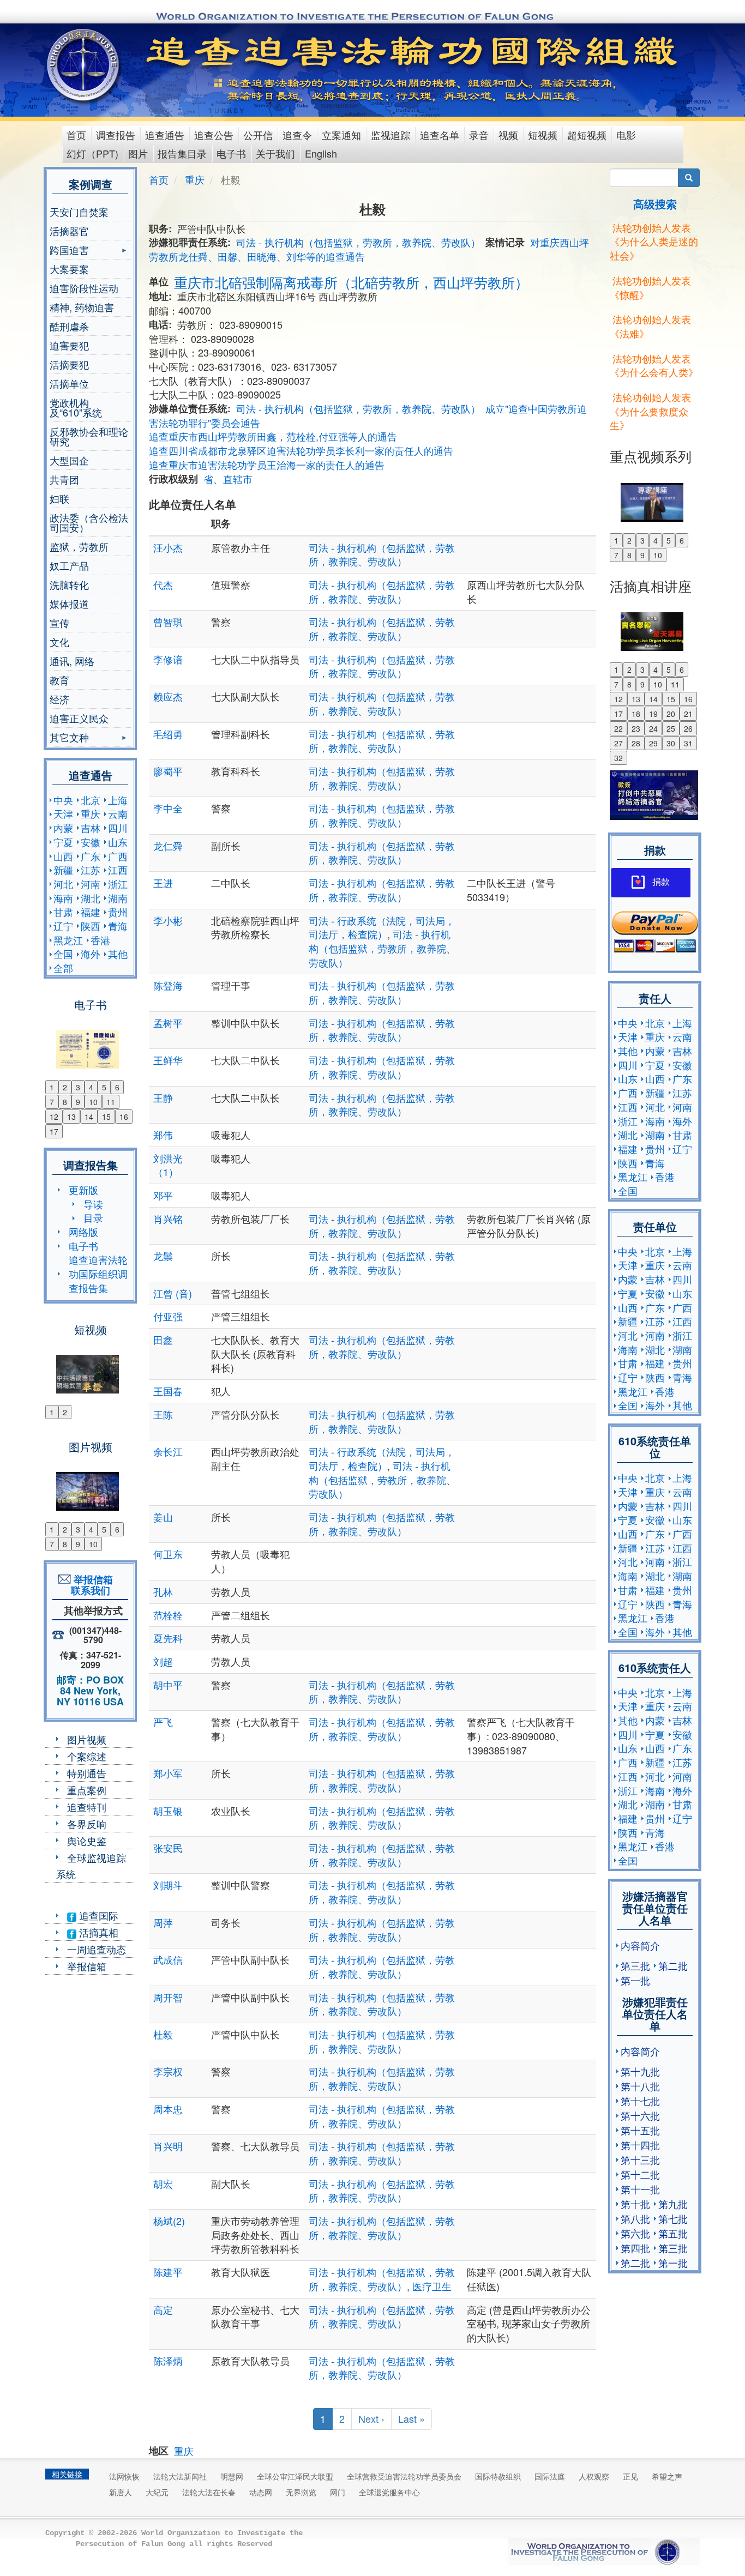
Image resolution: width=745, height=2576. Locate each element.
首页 (76, 135)
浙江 (118, 884)
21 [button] (688, 714)
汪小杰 (168, 547)
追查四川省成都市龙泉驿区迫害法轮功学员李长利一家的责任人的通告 (301, 450)
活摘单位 (69, 383)
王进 (163, 883)
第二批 (673, 1965)
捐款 (661, 882)
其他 (118, 954)
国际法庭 (550, 2476)
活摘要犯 (69, 364)
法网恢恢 (124, 2476)
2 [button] (65, 1087)
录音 (479, 135)
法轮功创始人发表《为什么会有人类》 (654, 365)
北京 (91, 800)
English (321, 153)
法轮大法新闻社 (180, 2476)
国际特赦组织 (498, 2476)
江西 (118, 870)
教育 (59, 680)
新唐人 (121, 2492)
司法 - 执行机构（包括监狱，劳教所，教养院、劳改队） (358, 242)
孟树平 (168, 1023)
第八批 (635, 2218)
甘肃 (63, 912)
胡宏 (163, 2183)
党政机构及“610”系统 (76, 407)
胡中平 (168, 1685)
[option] (90, 1042)
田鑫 (163, 1340)
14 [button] (89, 1117)
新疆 (63, 870)
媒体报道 (69, 604)
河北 (63, 884)
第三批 (635, 1965)
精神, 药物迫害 (82, 307)
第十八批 (640, 2086)
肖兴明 (168, 2146)
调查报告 (116, 135)
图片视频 (87, 1739)
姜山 (163, 1517)
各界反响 (87, 1824)
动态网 (261, 2492)
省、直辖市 (228, 479)
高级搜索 (655, 204)
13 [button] (71, 1117)
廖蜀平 (168, 771)
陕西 (91, 926)
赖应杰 (168, 696)
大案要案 (69, 269)
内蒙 (63, 828)
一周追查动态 (97, 1949)
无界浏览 (301, 2492)
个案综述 (87, 1756)
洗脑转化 (69, 584)
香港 (100, 940)
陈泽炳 (168, 2361)
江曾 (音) (173, 1293)
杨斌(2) (169, 2221)
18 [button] (636, 714)
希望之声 (667, 2476)
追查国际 (97, 1915)
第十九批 (640, 2071)
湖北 (91, 898)
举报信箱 (87, 1966)
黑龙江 (68, 940)
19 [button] (653, 714)
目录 (93, 1217)
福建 (91, 912)
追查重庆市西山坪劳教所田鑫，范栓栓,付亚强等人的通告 (273, 436)
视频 (508, 135)
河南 (91, 884)
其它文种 (69, 738)
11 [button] (111, 1102)
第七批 (673, 2218)
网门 (338, 2492)
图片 (138, 153)
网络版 (83, 1232)
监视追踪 (390, 135)
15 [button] (106, 1117)
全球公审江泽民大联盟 (295, 2476)
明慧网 (232, 2476)
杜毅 (163, 2034)
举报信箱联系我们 (91, 1585)
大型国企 (69, 460)
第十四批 (640, 2145)
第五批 (673, 2233)
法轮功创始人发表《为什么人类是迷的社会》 (654, 241)
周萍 (163, 1922)
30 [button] (671, 743)
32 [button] (618, 758)
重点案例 (87, 1790)
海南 (63, 898)
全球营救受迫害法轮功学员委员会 (404, 2476)
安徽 (91, 842)
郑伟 (163, 1135)
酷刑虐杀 (69, 326)
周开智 (168, 1997)
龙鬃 (163, 1256)
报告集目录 (182, 153)
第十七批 (640, 2101)
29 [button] (653, 743)
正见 (630, 2476)
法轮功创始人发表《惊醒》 (650, 287)
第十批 (635, 2204)
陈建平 (168, 2272)
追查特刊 (87, 1807)
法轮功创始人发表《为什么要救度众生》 (650, 411)
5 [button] (104, 1087)
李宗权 (168, 2071)
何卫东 (168, 1554)
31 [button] (688, 743)
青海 (118, 926)
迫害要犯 (69, 345)
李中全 (168, 808)
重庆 (91, 813)
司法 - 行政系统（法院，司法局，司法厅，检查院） (382, 927)
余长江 (188, 1451)
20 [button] (671, 714)
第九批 (673, 2204)
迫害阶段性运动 (84, 288)
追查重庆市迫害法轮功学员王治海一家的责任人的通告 (267, 464)
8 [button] (65, 1102)
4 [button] (91, 1087)
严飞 (163, 1722)
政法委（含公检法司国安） (89, 522)
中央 (63, 800)
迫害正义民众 (79, 718)
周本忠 (168, 2109)
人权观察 (594, 2476)
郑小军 (168, 1773)
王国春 (168, 1391)
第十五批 (640, 2130)
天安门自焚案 (79, 212)
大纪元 (157, 2492)
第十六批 (640, 2115)
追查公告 (214, 135)
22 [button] (618, 728)
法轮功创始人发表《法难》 (650, 326)
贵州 (118, 912)
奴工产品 (69, 565)
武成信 (168, 1959)
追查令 (297, 135)
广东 (91, 856)
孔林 (163, 1591)
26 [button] (688, 728)
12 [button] (54, 1117)
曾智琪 (168, 622)
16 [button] (124, 1117)
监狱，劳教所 (79, 546)
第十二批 (640, 2174)
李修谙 (168, 659)
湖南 (118, 898)
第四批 (635, 2248)
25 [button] (671, 728)
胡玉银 (168, 1811)
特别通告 (87, 1773)
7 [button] (52, 1102)
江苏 (91, 870)
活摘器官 (69, 231)
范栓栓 (168, 1615)
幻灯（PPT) (92, 153)
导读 (93, 1204)
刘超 (163, 1661)
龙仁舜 (168, 846)
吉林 (91, 828)
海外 (91, 954)
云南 (118, 813)
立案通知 (341, 135)
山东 (118, 842)
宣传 (59, 623)
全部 (63, 968)
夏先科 (168, 1638)
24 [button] (653, 728)
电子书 (231, 153)
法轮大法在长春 (209, 2492)
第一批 (635, 1980)
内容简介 (640, 1945)
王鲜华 (168, 1060)
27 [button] (618, 743)
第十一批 (640, 2189)
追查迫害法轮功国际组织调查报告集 (98, 1273)
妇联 (59, 498)
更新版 (83, 1190)
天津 (63, 813)
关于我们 (275, 153)
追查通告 (165, 135)
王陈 (163, 1414)
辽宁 (63, 926)
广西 (118, 856)
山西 (63, 856)
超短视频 (587, 135)
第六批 (635, 2233)
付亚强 (168, 1316)
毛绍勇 (168, 734)
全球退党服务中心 (389, 2492)
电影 (626, 135)
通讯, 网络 (72, 661)
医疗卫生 (432, 2286)
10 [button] (93, 1102)
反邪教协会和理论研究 (89, 436)
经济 (59, 699)
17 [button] (54, 1131)
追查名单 (440, 135)
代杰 (163, 584)
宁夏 (63, 842)
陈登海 (168, 985)
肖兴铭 (168, 1218)
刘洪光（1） (168, 1165)
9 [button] (78, 1102)
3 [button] (78, 1087)
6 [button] (117, 1087)
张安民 (168, 1848)
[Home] (84, 65)
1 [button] (52, 1087)
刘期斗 (168, 1885)
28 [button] (636, 743)
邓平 (163, 1195)
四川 (118, 828)
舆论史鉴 (87, 1841)
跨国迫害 (69, 251)
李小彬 (168, 920)
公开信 (258, 135)
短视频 (543, 135)
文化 (59, 642)
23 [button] (636, 728)
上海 (118, 800)
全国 (63, 954)
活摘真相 (97, 1932)
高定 (163, 2309)
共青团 (64, 479)
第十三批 (640, 2159)
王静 (163, 1097)
